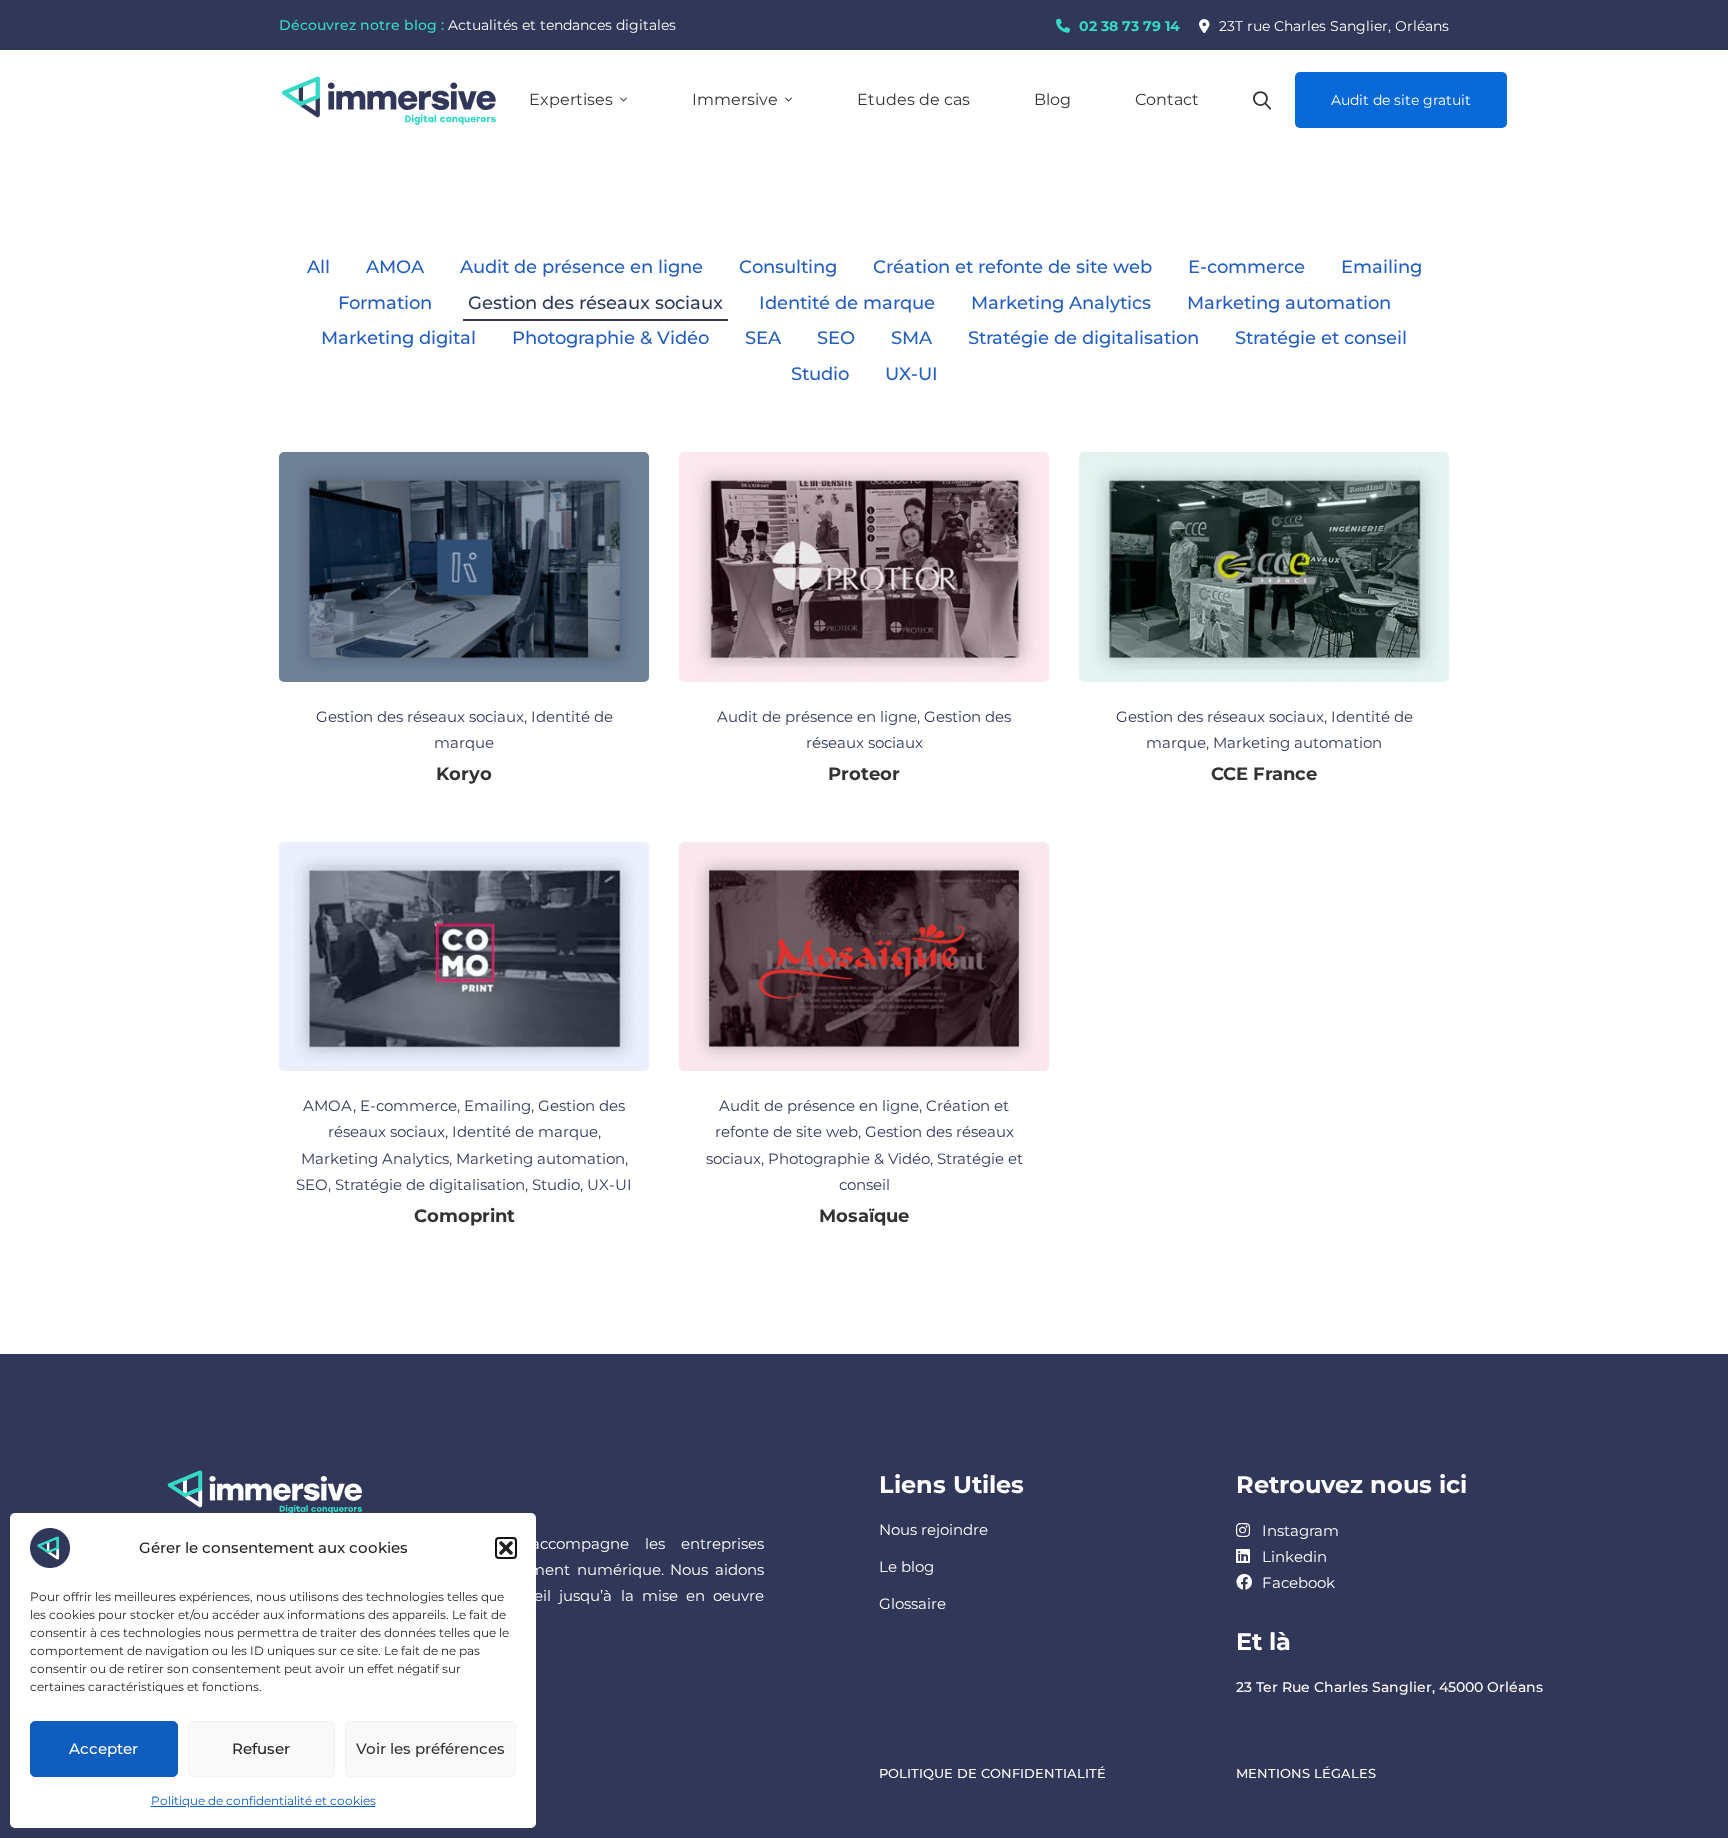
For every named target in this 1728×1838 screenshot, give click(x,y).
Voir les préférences (430, 1748)
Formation (385, 303)
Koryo (464, 774)
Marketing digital (398, 338)
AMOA (395, 267)
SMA (911, 338)
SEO (836, 338)
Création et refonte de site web (1012, 267)
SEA (763, 338)
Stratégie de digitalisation (1083, 338)
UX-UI (911, 374)
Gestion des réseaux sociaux (595, 303)
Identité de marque (847, 303)
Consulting (788, 267)
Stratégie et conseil (1321, 338)
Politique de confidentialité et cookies (263, 1800)
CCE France (1264, 774)
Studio (820, 374)
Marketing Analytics (1061, 303)
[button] (506, 1548)
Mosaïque (864, 1216)
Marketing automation (1289, 303)
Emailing (1381, 267)
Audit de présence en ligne (581, 267)
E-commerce (1246, 267)
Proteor (864, 774)
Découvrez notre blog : (361, 25)
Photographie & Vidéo (610, 338)
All (318, 267)
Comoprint (464, 1216)
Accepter (103, 1748)
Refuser (261, 1748)
